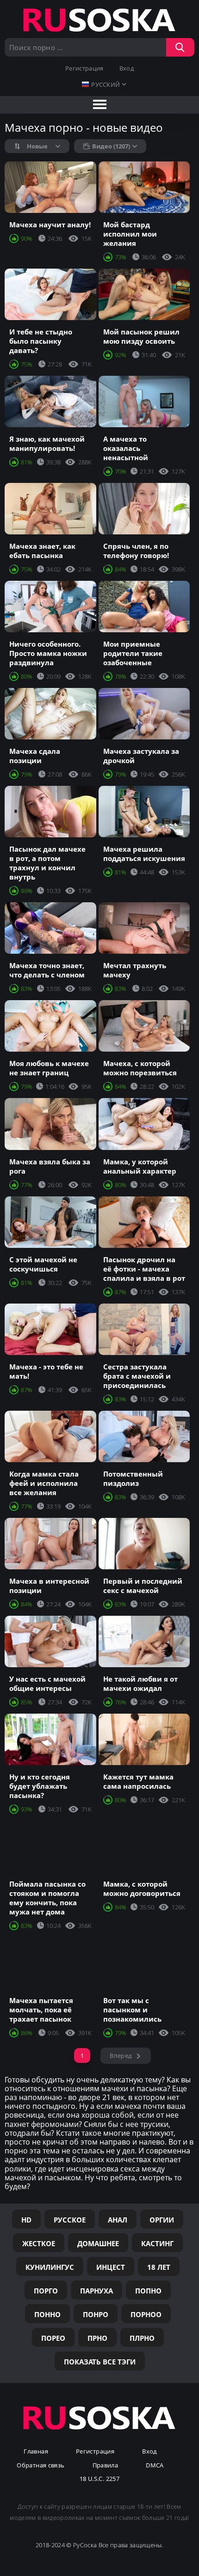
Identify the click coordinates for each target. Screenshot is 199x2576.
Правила (106, 2466)
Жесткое (39, 2243)
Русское (70, 2220)
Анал (118, 2220)
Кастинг (157, 2243)
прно (97, 2338)
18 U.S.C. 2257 (99, 2479)
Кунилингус (50, 2267)
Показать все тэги (100, 2362)
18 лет (159, 2267)
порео (53, 2338)
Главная (36, 2452)
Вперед (121, 2056)
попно (148, 2291)
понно (47, 2314)
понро (96, 2314)
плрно (142, 2338)
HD (26, 2220)
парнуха (96, 2291)
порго (46, 2291)
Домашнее (98, 2243)
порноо (146, 2314)
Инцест (111, 2267)
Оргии (162, 2220)
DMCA (155, 2466)
